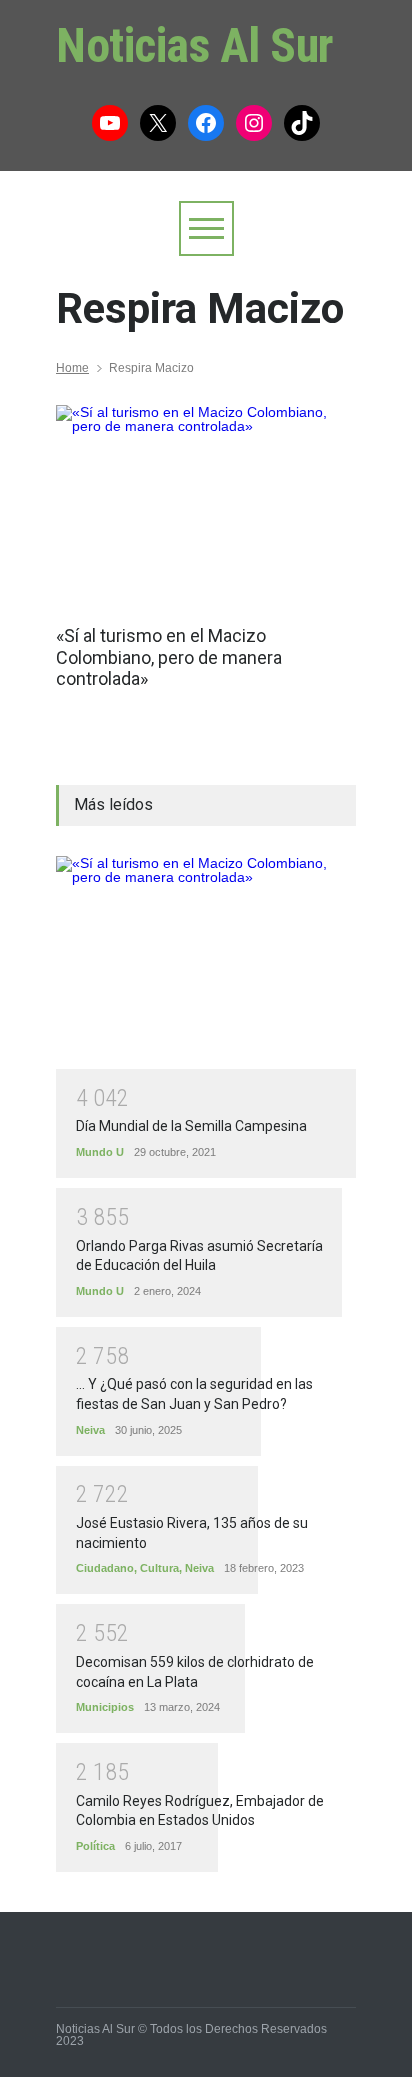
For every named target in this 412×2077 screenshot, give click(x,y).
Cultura (159, 1568)
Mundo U (100, 1152)
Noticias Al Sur (195, 45)
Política (95, 1846)
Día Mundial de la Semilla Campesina (191, 1126)
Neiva (90, 1430)
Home (72, 368)
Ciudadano (105, 1568)
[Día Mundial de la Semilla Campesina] (206, 962)
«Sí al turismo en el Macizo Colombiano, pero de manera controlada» (169, 657)
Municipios (105, 1707)
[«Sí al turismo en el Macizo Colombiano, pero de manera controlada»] (206, 505)
